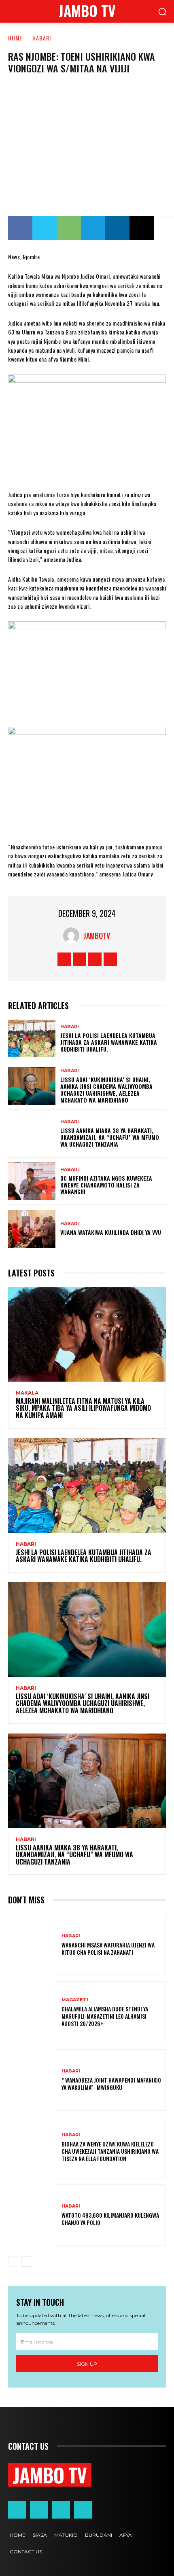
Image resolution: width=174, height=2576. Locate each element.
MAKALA (27, 1393)
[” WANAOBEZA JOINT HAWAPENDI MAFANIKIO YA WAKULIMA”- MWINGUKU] (32, 2080)
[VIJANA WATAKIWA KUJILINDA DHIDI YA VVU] (32, 1229)
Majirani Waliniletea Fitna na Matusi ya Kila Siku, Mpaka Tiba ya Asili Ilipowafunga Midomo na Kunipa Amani (83, 1408)
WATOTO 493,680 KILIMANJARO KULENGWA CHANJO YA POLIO (110, 2219)
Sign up (87, 2364)
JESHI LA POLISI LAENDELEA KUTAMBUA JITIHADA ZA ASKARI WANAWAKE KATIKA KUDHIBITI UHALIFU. (109, 1042)
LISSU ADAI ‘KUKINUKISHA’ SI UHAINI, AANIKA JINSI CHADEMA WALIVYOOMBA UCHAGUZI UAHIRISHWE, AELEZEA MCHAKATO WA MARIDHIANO (106, 1089)
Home (15, 38)
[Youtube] (110, 959)
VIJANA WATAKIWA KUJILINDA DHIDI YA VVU (111, 1232)
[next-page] (26, 2261)
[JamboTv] (73, 936)
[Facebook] (20, 228)
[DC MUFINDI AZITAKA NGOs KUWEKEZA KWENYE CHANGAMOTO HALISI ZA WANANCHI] (32, 1181)
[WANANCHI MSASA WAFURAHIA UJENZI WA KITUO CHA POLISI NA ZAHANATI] (32, 1945)
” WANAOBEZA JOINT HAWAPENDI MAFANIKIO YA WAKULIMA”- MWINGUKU (111, 2084)
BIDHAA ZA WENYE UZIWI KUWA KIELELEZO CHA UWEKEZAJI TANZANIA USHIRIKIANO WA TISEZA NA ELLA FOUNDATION (110, 2151)
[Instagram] (80, 959)
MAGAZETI (75, 2000)
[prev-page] (13, 2261)
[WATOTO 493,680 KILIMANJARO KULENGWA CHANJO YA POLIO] (32, 2215)
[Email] (142, 228)
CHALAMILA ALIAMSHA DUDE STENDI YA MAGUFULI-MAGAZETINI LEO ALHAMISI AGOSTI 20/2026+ (105, 2016)
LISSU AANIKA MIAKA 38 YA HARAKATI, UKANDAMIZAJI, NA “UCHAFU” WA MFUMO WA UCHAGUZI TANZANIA (110, 1137)
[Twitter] (45, 228)
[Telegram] (93, 228)
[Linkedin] (117, 228)
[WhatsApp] (69, 228)
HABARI (42, 38)
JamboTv (97, 936)
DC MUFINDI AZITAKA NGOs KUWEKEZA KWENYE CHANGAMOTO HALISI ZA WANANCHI (106, 1185)
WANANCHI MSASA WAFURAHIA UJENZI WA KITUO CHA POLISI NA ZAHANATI (108, 1948)
